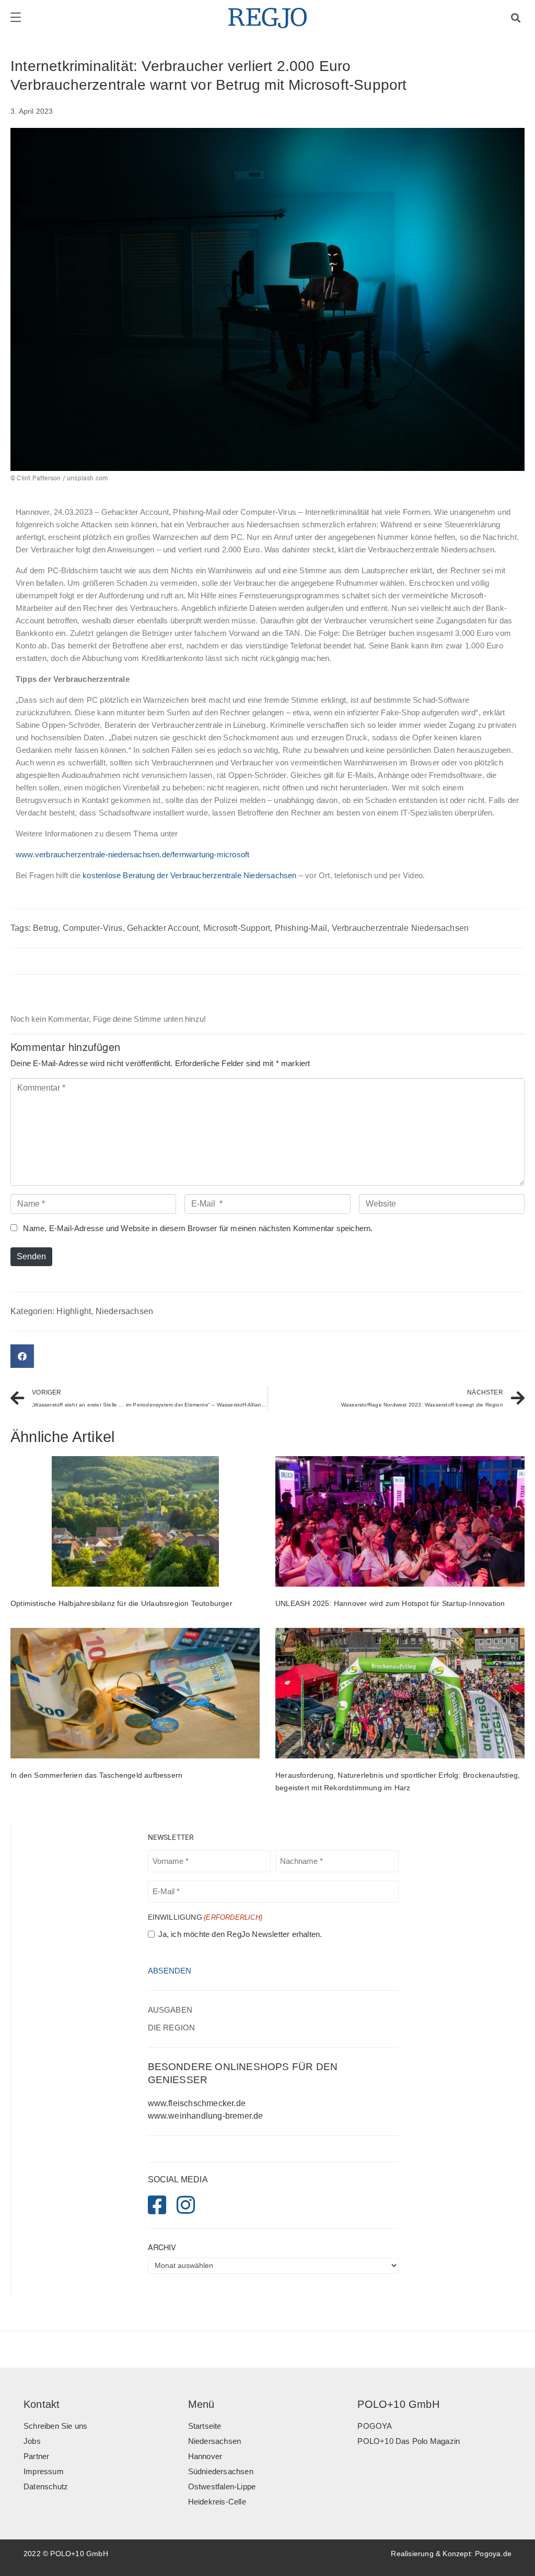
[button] (22, 1356)
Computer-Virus (93, 928)
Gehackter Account (163, 928)
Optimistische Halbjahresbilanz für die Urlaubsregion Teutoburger (121, 1603)
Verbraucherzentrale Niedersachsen (400, 928)
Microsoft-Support (237, 928)
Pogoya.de (493, 2554)
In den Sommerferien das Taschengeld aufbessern (96, 1775)
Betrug (45, 928)
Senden (31, 1256)
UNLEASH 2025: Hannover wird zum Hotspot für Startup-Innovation (390, 1603)
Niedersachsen (125, 1311)
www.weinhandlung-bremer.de (206, 2116)
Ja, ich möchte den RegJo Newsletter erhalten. (240, 1934)
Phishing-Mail (301, 928)
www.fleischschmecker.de (197, 2103)
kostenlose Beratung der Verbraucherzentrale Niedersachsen (189, 876)
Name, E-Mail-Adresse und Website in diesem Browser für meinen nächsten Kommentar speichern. (198, 1228)
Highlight (74, 1311)
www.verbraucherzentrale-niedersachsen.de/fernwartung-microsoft (132, 855)
